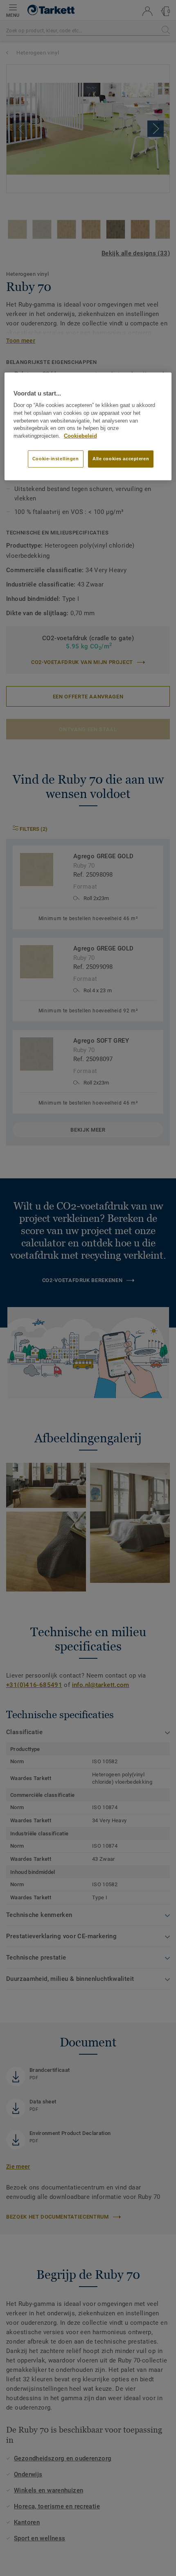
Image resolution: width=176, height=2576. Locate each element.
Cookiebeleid (80, 436)
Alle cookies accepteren (121, 459)
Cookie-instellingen (56, 459)
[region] (88, 426)
